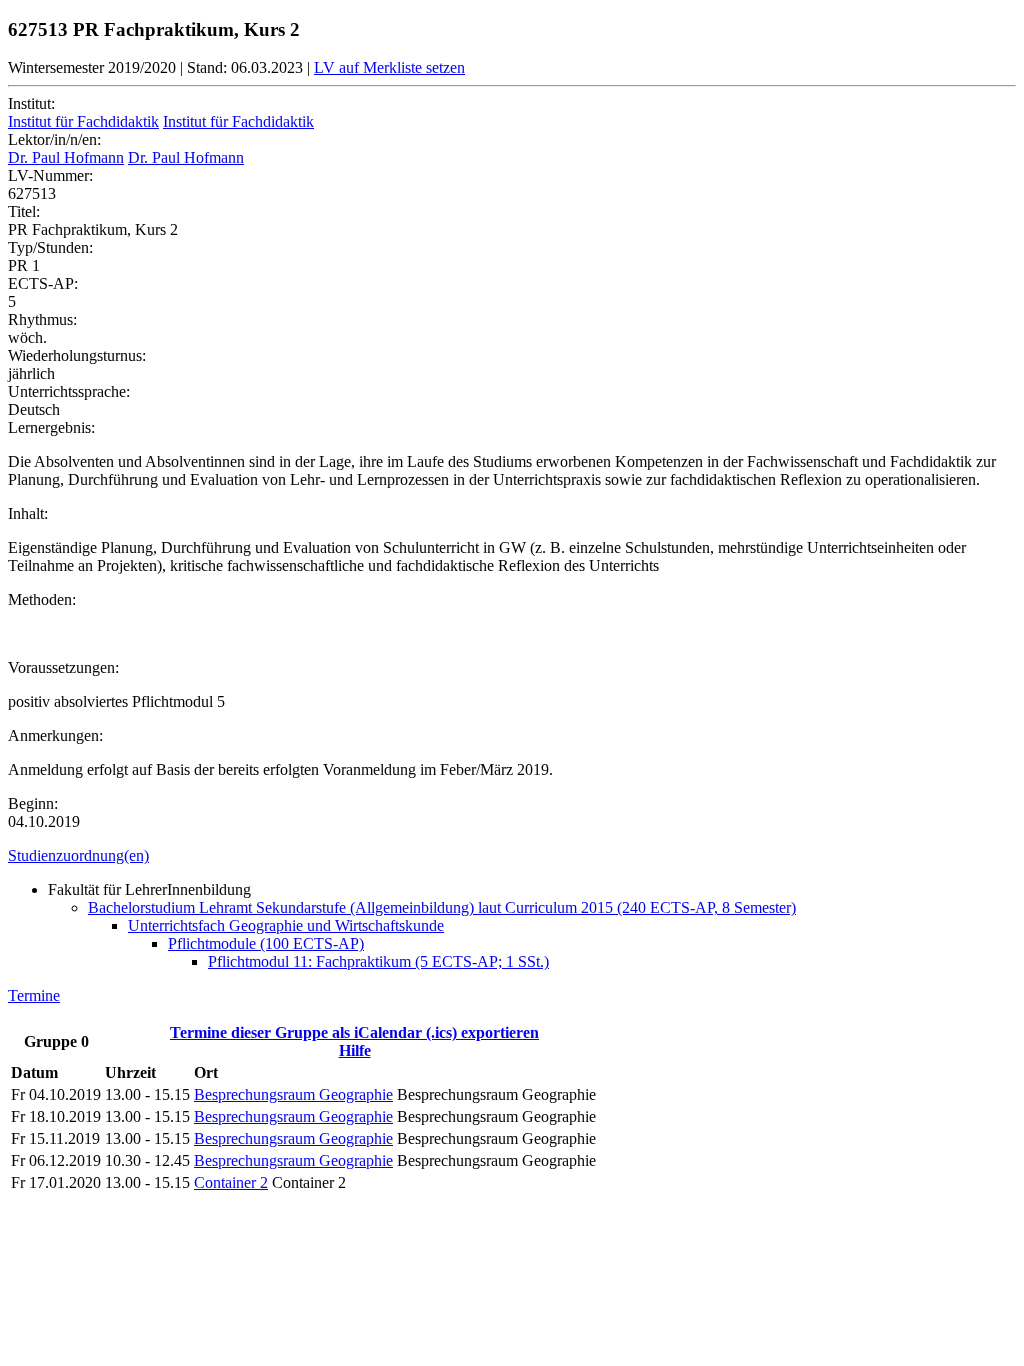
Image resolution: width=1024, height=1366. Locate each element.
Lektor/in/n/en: (54, 139)
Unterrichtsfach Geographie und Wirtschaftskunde (286, 925)
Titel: (24, 211)
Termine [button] (34, 995)
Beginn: (33, 803)
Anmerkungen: (55, 735)
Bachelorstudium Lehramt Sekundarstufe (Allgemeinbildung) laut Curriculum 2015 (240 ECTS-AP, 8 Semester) (442, 907)
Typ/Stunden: (50, 247)
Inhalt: (28, 513)
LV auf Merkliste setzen (389, 67)
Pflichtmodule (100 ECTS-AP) (266, 943)
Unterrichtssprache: (69, 391)
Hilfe (355, 1050)
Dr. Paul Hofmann (66, 157)
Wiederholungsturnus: (77, 355)
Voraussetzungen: (63, 667)
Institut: (31, 103)
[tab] (512, 856)
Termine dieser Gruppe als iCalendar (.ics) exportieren (354, 1032)
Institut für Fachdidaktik (83, 121)
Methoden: (42, 599)
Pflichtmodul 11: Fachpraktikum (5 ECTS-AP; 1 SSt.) (378, 961)
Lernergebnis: (51, 427)
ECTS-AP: (43, 283)
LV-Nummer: (50, 175)
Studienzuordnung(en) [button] (78, 855)
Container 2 (231, 1182)
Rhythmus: (42, 319)
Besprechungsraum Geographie (293, 1094)
